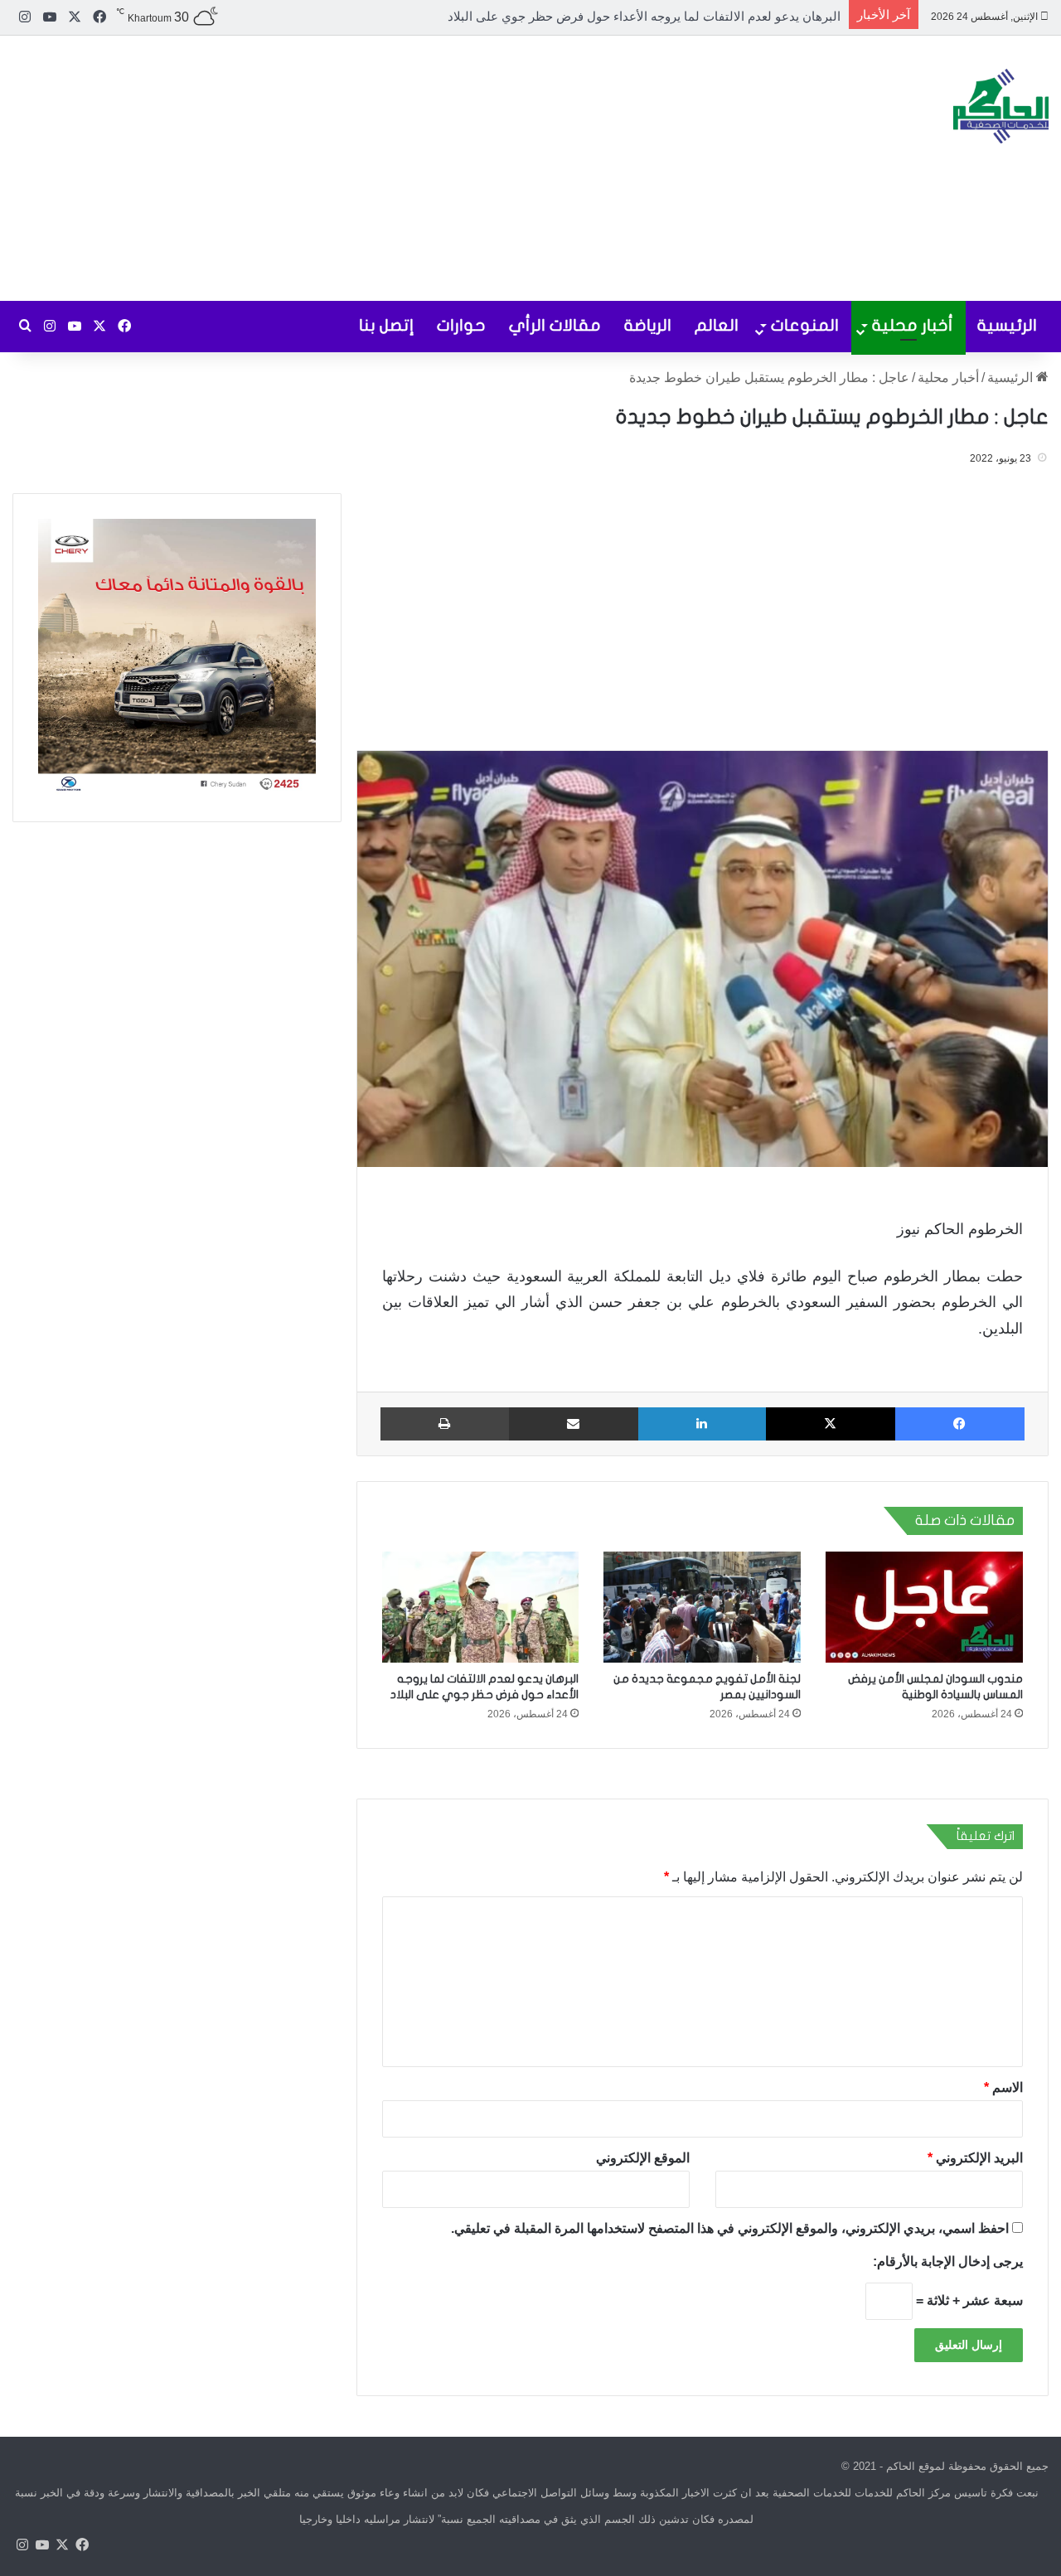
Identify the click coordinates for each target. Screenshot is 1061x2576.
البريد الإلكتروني (975, 2157)
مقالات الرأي (555, 325)
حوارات (461, 325)
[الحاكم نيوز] (1001, 106)
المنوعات (805, 325)
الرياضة (648, 325)
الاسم (1003, 2087)
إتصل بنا (386, 325)
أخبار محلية (913, 325)
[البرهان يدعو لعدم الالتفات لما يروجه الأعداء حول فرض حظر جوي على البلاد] (481, 1607)
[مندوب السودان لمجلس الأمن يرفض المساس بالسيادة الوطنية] (924, 1607)
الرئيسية (1007, 325)
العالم (717, 325)
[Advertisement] (354, 168)
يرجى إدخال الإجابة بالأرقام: (948, 2261)
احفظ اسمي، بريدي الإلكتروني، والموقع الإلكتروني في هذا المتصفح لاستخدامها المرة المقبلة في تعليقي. (730, 2227)
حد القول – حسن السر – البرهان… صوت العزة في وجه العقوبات (673, 16)
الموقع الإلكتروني (643, 2157)
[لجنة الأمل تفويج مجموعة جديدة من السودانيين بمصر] (702, 1607)
